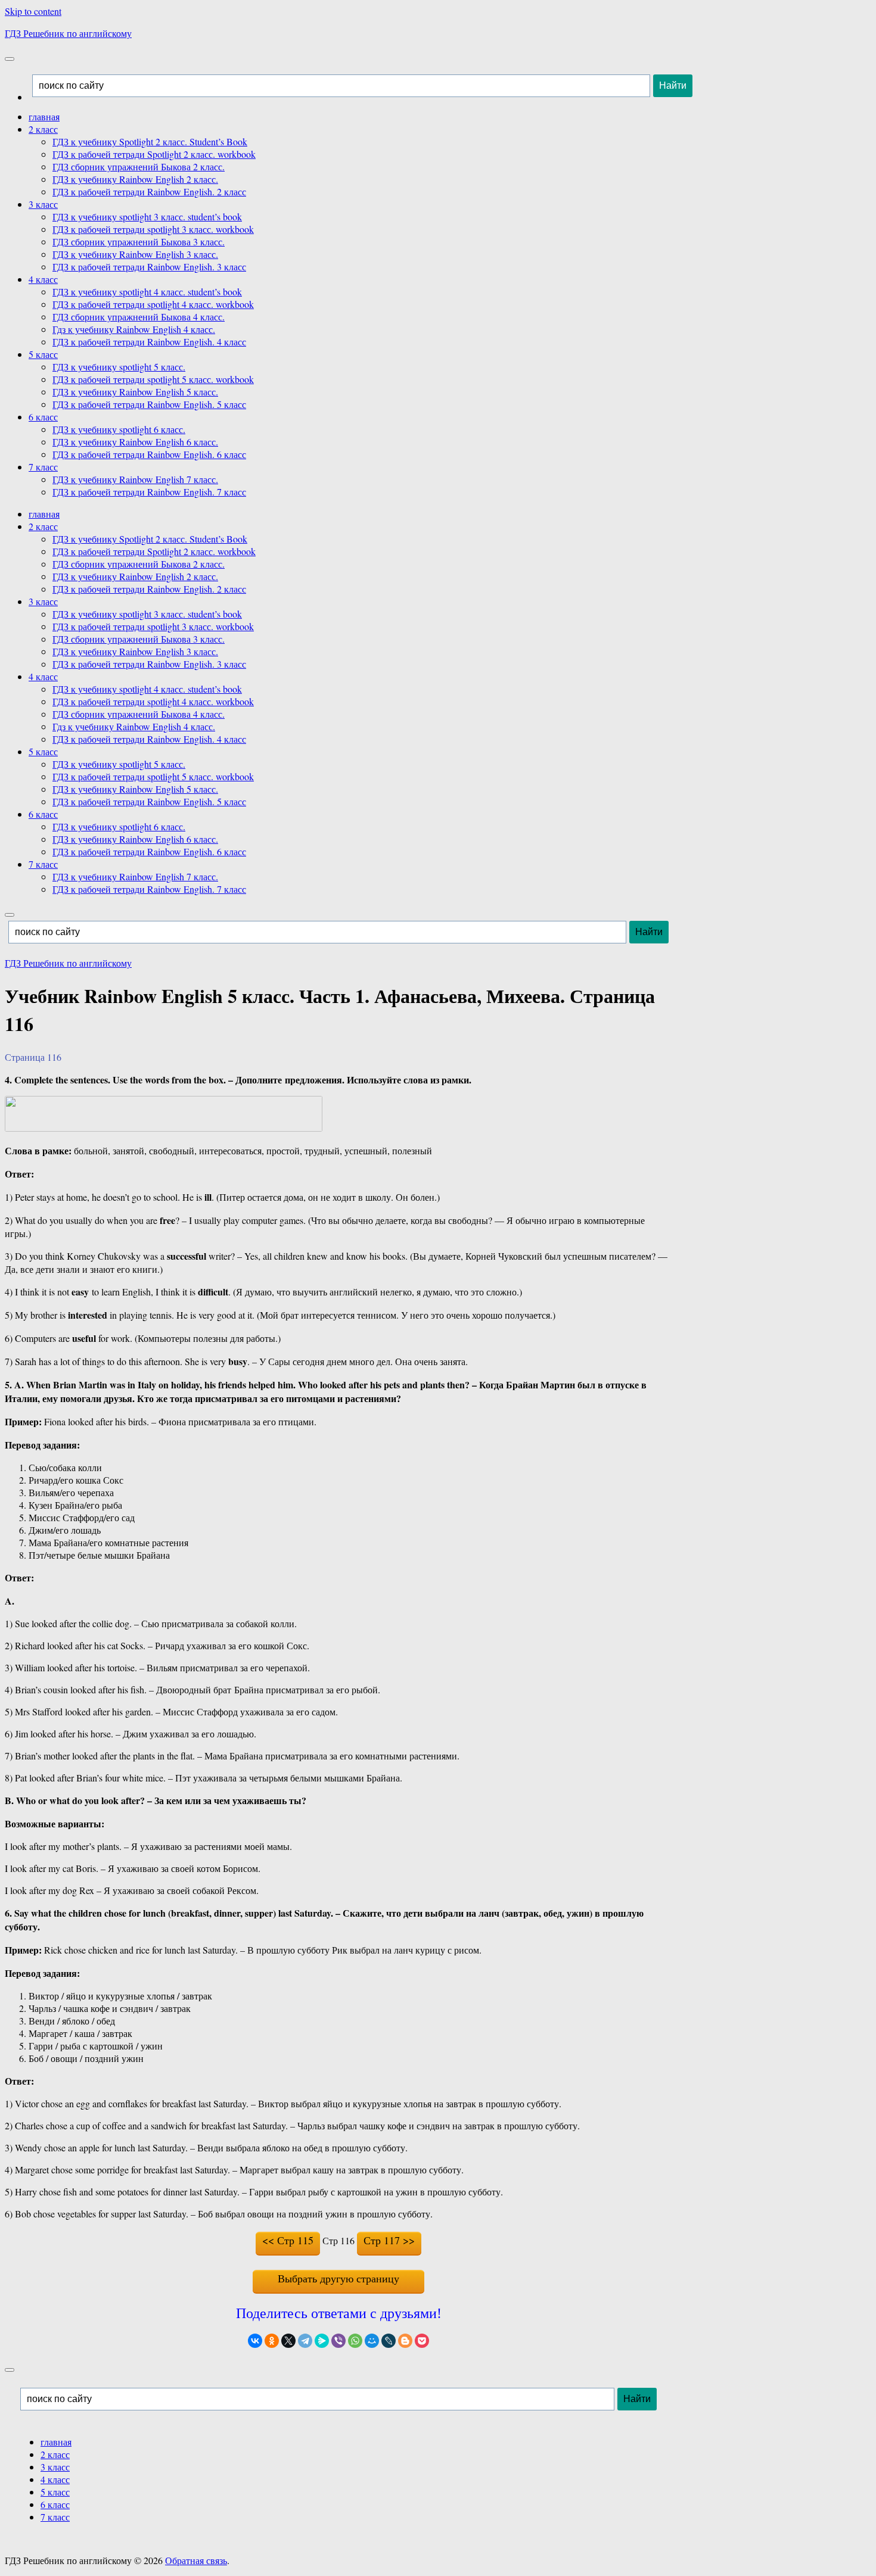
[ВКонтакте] (255, 2341)
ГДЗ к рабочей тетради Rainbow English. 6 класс (149, 454)
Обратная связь (196, 2560)
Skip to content (33, 11)
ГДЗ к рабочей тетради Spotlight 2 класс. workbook (154, 154)
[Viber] (338, 2341)
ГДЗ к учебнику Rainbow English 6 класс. (135, 442)
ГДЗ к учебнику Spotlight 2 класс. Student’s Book (150, 141)
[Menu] (10, 59)
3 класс (43, 204)
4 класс (43, 279)
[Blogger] (405, 2341)
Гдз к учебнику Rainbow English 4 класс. (134, 329)
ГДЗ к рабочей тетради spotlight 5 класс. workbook (153, 379)
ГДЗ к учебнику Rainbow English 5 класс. (135, 392)
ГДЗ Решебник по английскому (68, 33)
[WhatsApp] (355, 2341)
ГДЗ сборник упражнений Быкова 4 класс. (139, 317)
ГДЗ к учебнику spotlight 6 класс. (119, 429)
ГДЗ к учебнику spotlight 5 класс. (119, 367)
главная (44, 116)
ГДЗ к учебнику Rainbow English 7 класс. (135, 479)
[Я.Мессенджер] (322, 2341)
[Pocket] (422, 2341)
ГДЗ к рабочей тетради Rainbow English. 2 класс (149, 191)
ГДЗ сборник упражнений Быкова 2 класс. (139, 166)
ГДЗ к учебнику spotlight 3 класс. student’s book (147, 217)
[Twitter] (288, 2341)
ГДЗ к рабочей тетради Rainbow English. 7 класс (149, 492)
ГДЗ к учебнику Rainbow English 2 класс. (135, 179)
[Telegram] (305, 2341)
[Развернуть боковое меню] (10, 2370)
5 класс (43, 354)
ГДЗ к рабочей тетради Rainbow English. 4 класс (149, 342)
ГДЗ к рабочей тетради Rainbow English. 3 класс (149, 267)
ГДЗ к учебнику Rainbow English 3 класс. (135, 254)
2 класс (43, 129)
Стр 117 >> (389, 2240)
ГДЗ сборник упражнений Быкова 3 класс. (139, 242)
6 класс (43, 417)
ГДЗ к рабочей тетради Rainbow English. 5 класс (149, 404)
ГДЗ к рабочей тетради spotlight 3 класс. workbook (153, 229)
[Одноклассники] (272, 2341)
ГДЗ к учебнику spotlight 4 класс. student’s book (147, 292)
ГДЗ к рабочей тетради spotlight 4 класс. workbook (153, 304)
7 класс (43, 467)
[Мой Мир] (372, 2341)
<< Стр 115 (288, 2240)
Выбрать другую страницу (338, 2278)
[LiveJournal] (389, 2341)
